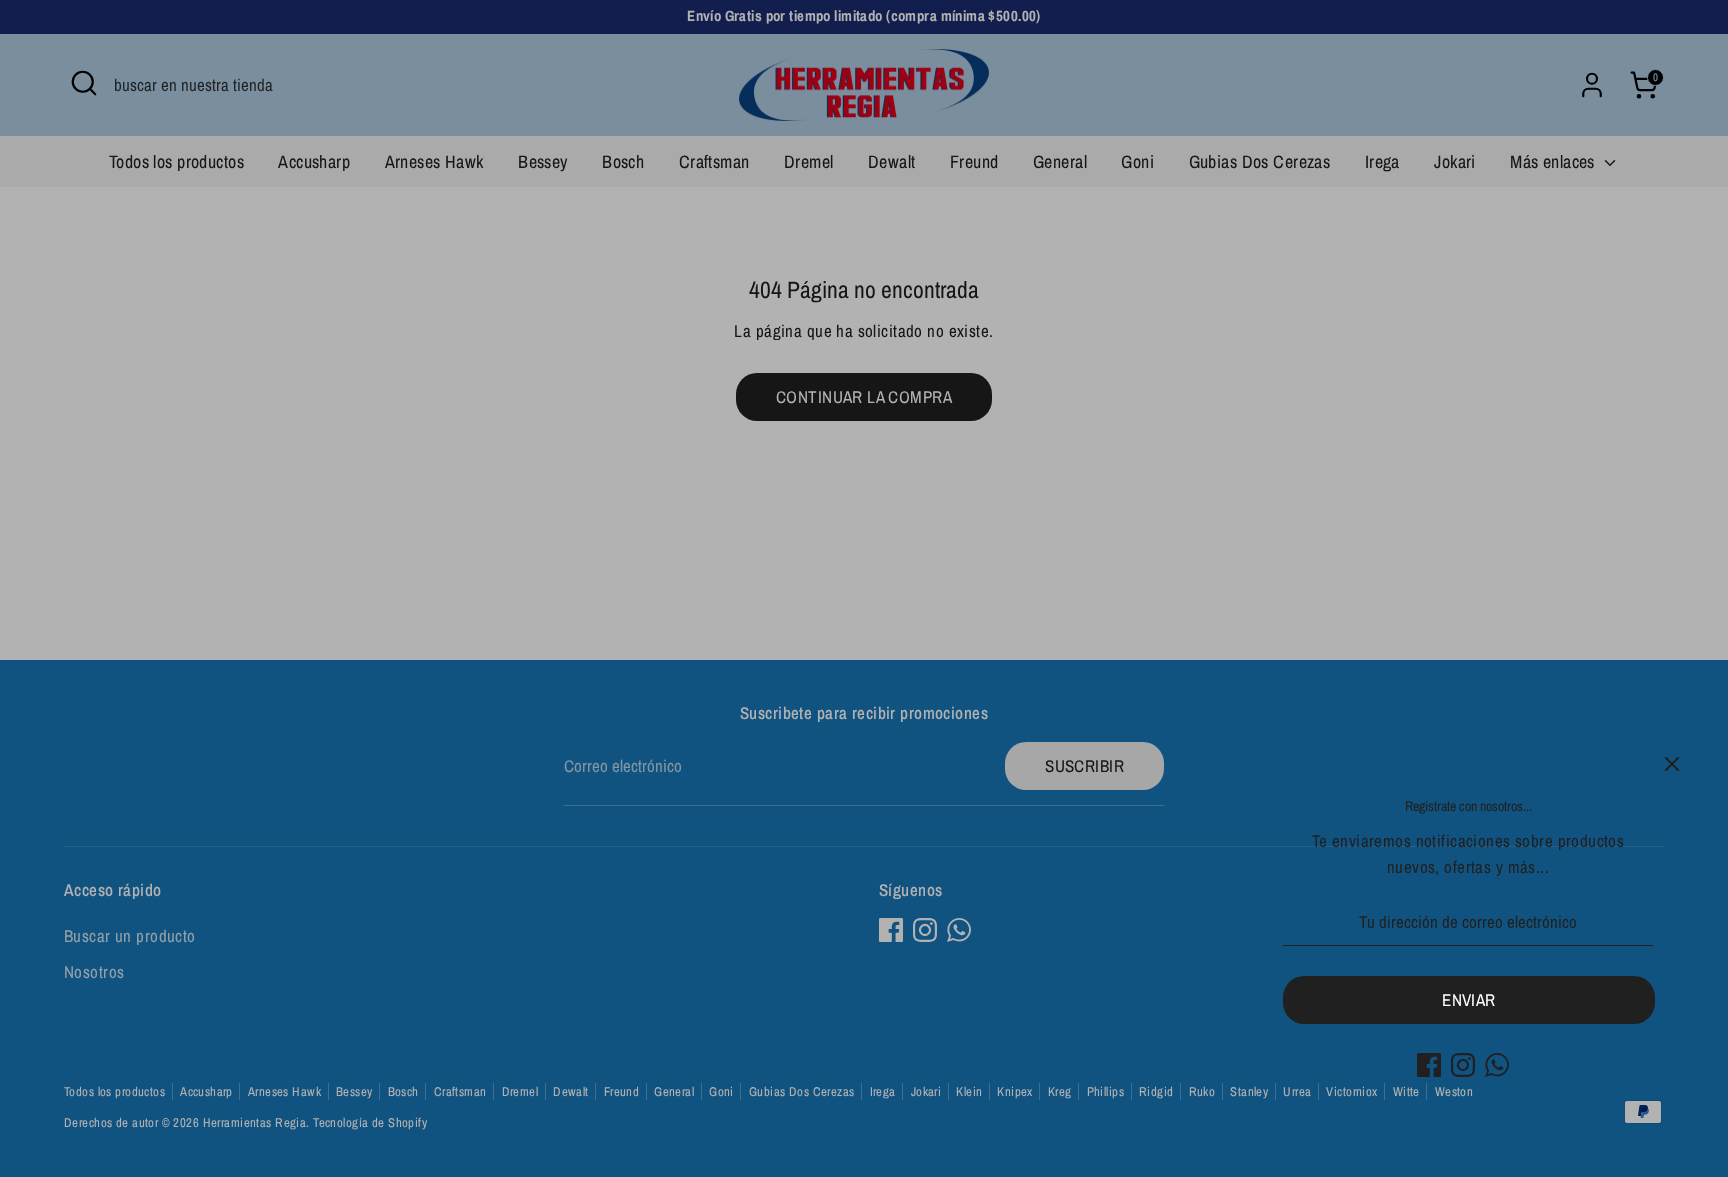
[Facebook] (1429, 1065)
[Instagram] (1463, 1065)
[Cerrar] (1672, 764)
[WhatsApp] (1497, 1065)
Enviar (1469, 999)
